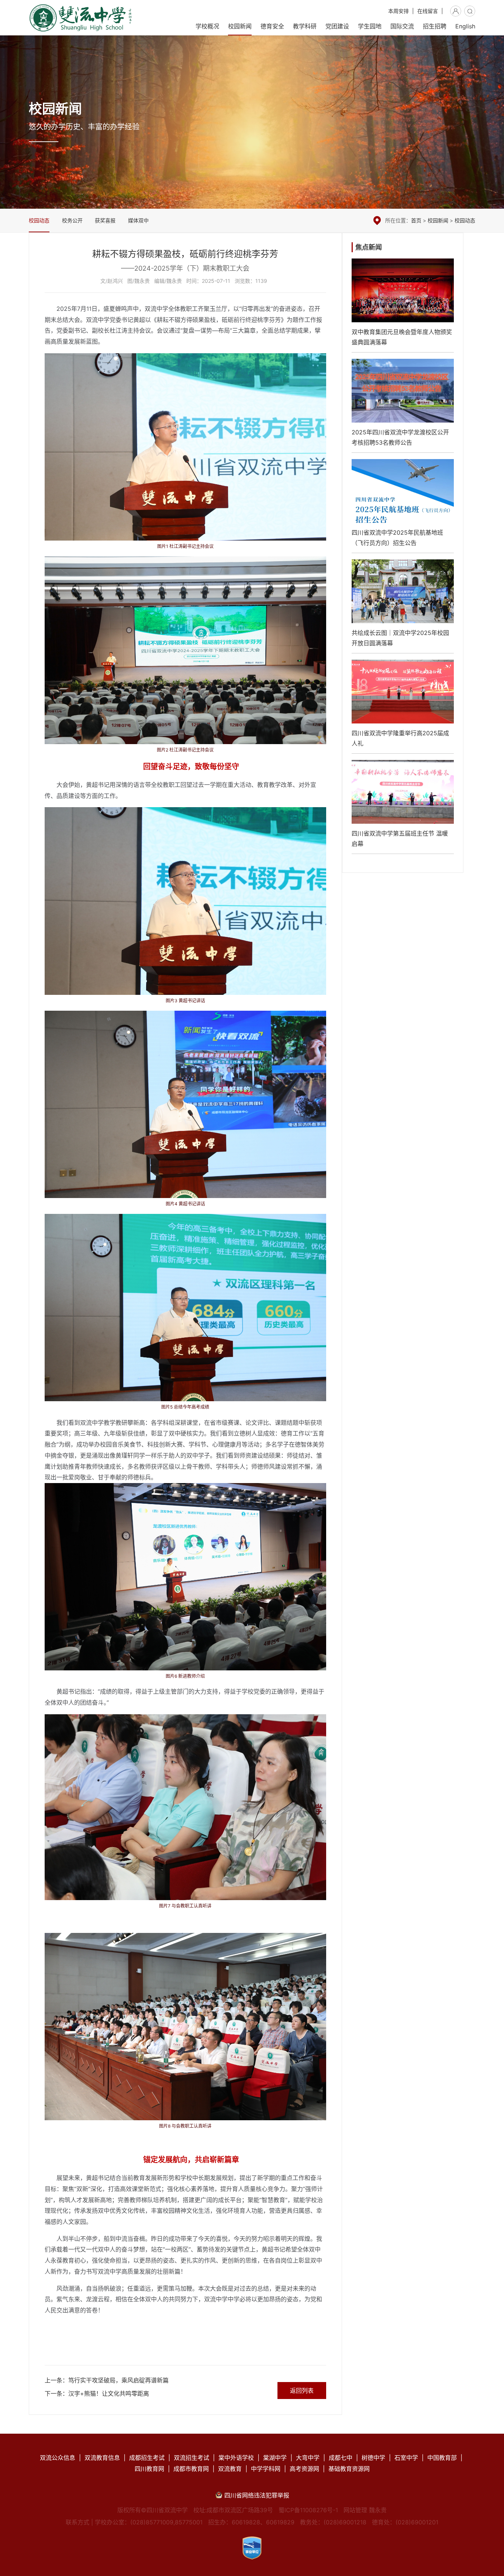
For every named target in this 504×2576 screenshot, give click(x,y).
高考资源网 (304, 2469)
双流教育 (230, 2469)
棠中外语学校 (236, 2458)
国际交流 (402, 26)
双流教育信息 (102, 2458)
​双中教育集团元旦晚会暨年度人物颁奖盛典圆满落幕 (403, 305)
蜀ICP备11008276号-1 (308, 2510)
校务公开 (72, 220)
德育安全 (272, 26)
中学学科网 (266, 2469)
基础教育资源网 (349, 2469)
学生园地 (370, 26)
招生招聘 (435, 26)
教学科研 (305, 26)
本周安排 (398, 11)
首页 (416, 220)
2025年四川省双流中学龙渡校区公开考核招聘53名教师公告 (403, 406)
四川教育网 (149, 2469)
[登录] (456, 11)
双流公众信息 (58, 2458)
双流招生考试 (191, 2458)
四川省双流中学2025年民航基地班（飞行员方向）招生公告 (403, 506)
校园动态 (39, 220)
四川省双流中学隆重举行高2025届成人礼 (403, 707)
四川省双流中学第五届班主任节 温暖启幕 (403, 807)
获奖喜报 (105, 220)
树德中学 (373, 2458)
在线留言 (428, 11)
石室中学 (406, 2458)
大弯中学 (308, 2458)
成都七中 (341, 2458)
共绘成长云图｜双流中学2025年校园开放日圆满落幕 (403, 606)
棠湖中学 (275, 2458)
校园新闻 (240, 26)
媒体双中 (138, 220)
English (465, 26)
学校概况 (207, 26)
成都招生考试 (147, 2458)
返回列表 (302, 2391)
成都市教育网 (191, 2469)
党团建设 (337, 26)
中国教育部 (442, 2458)
